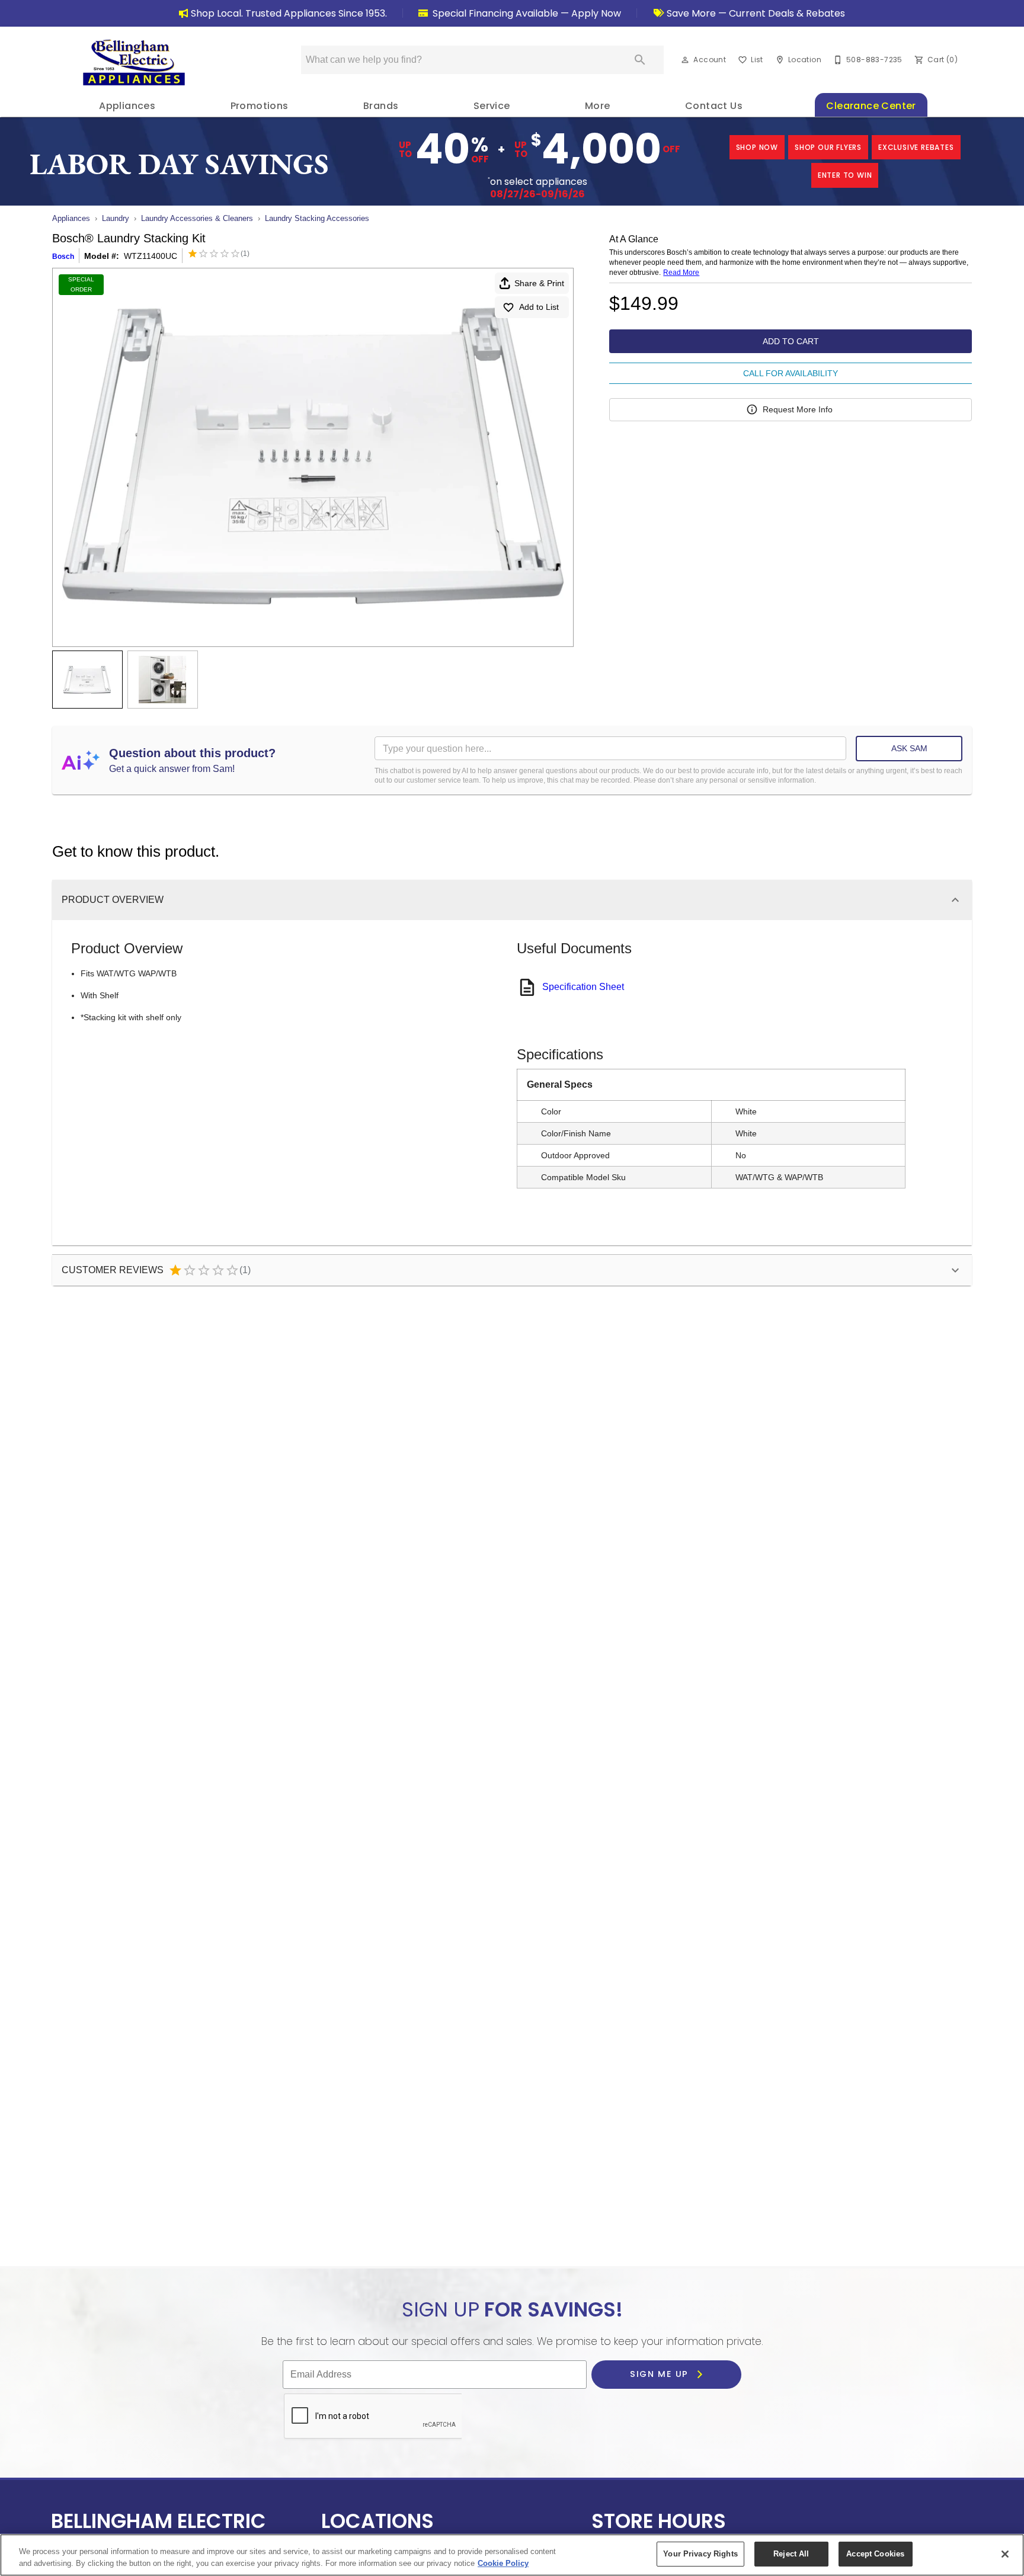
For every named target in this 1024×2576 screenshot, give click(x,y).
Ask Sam (909, 748)
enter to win (845, 175)
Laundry (116, 218)
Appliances (127, 106)
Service (492, 106)
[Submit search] (640, 60)
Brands (381, 106)
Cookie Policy (503, 2563)
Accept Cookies (875, 2554)
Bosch (63, 257)
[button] (685, 60)
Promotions (260, 106)
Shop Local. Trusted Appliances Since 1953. (289, 13)
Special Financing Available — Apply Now (526, 13)
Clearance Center (871, 106)
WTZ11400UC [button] (151, 256)
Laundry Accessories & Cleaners (197, 218)
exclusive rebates (916, 147)
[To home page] (134, 62)
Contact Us (714, 106)
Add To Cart (791, 341)
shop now (757, 147)
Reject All (791, 2554)
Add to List (539, 307)
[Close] (1005, 2554)
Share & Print (539, 283)
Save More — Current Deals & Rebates (755, 13)
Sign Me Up (661, 2375)
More (598, 106)
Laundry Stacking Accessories (317, 218)
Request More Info (798, 409)
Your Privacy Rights (700, 2554)
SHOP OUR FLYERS (828, 147)
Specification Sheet (583, 987)
